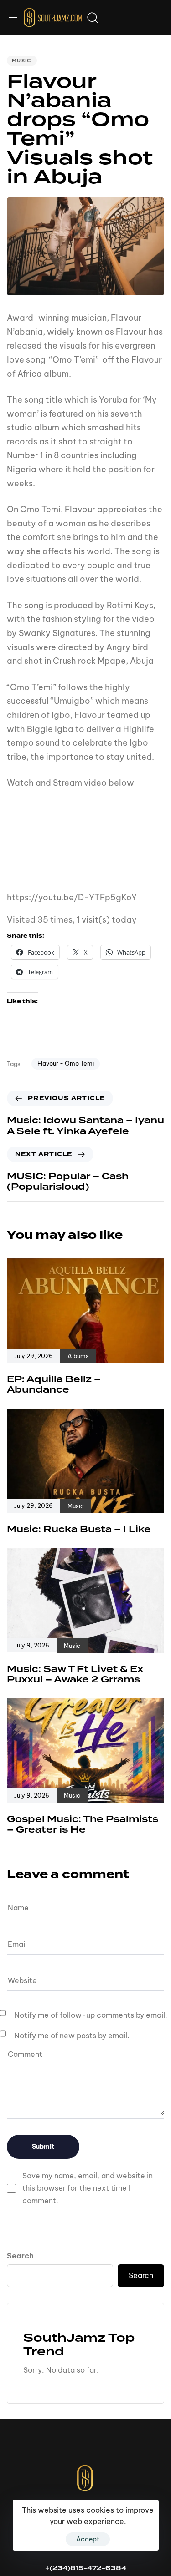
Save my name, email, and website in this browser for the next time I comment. (88, 2188)
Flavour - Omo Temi (66, 1063)
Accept (88, 2539)
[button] (16, 18)
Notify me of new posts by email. (72, 2036)
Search (20, 2256)
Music (22, 61)
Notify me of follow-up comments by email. (91, 2015)
